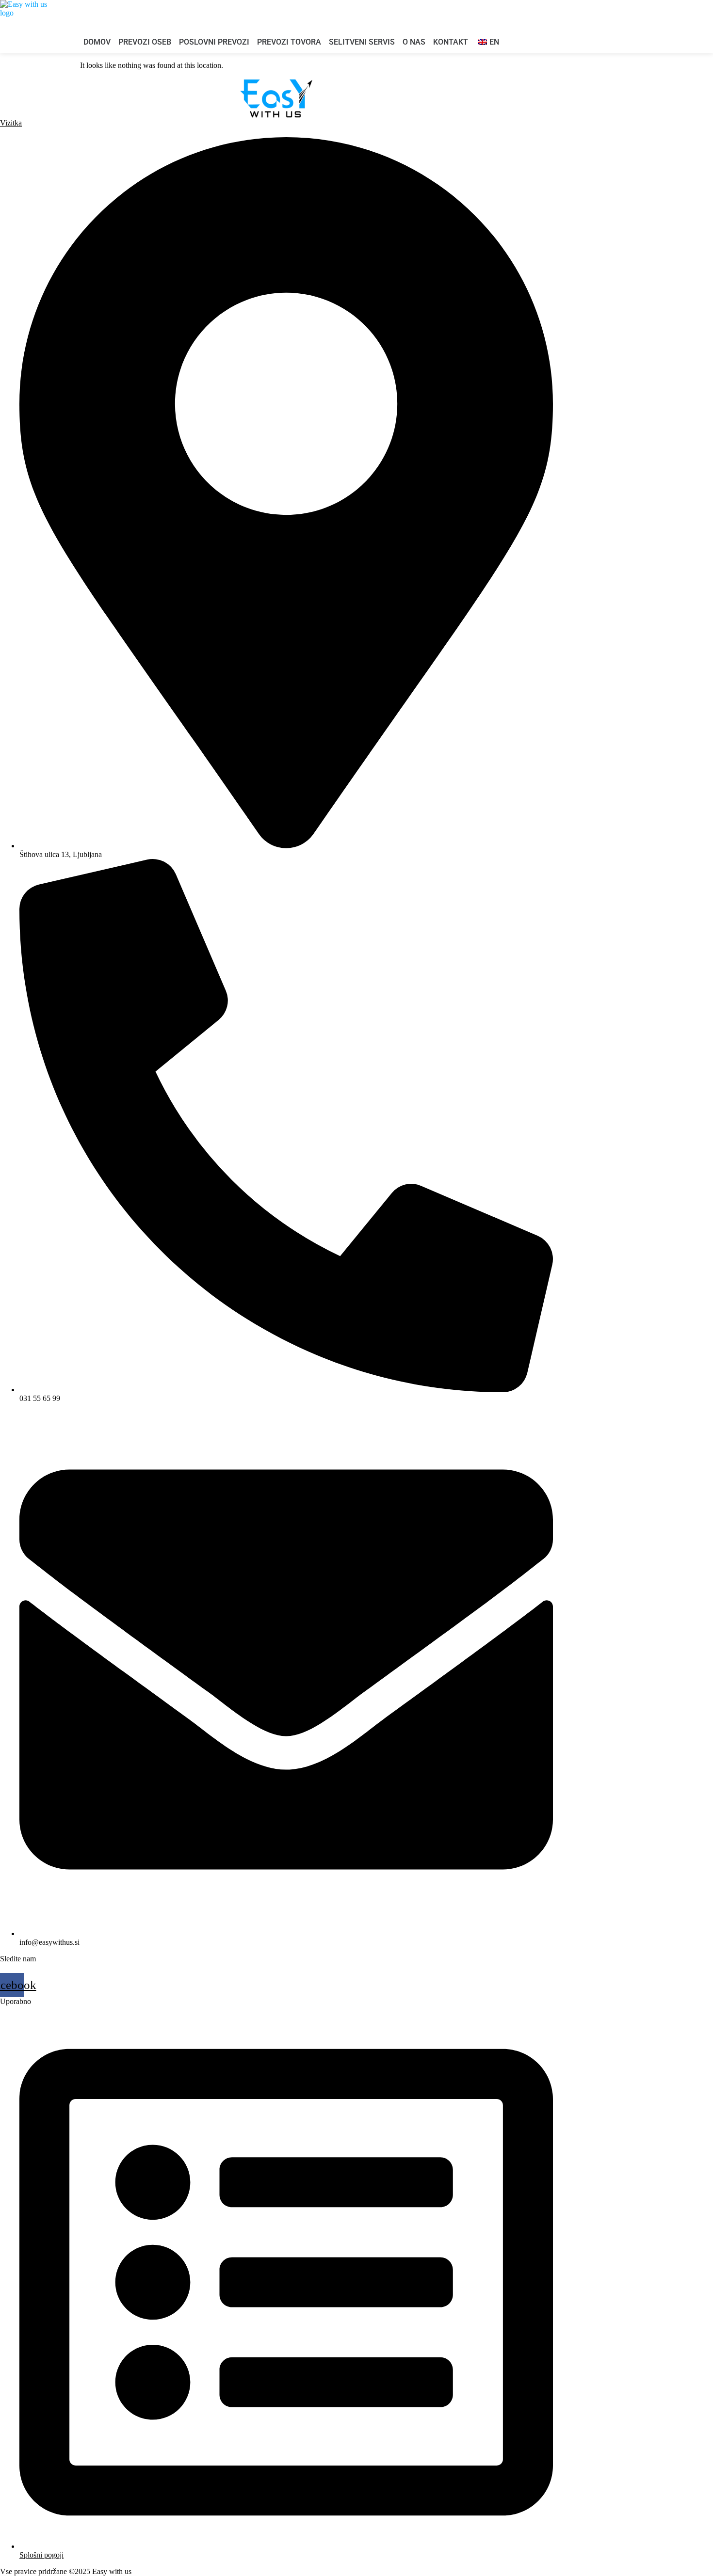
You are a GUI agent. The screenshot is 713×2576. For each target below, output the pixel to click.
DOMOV (97, 42)
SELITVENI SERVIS (362, 42)
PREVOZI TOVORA (289, 42)
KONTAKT (451, 42)
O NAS (414, 42)
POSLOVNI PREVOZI (214, 42)
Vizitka (11, 123)
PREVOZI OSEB (145, 42)
